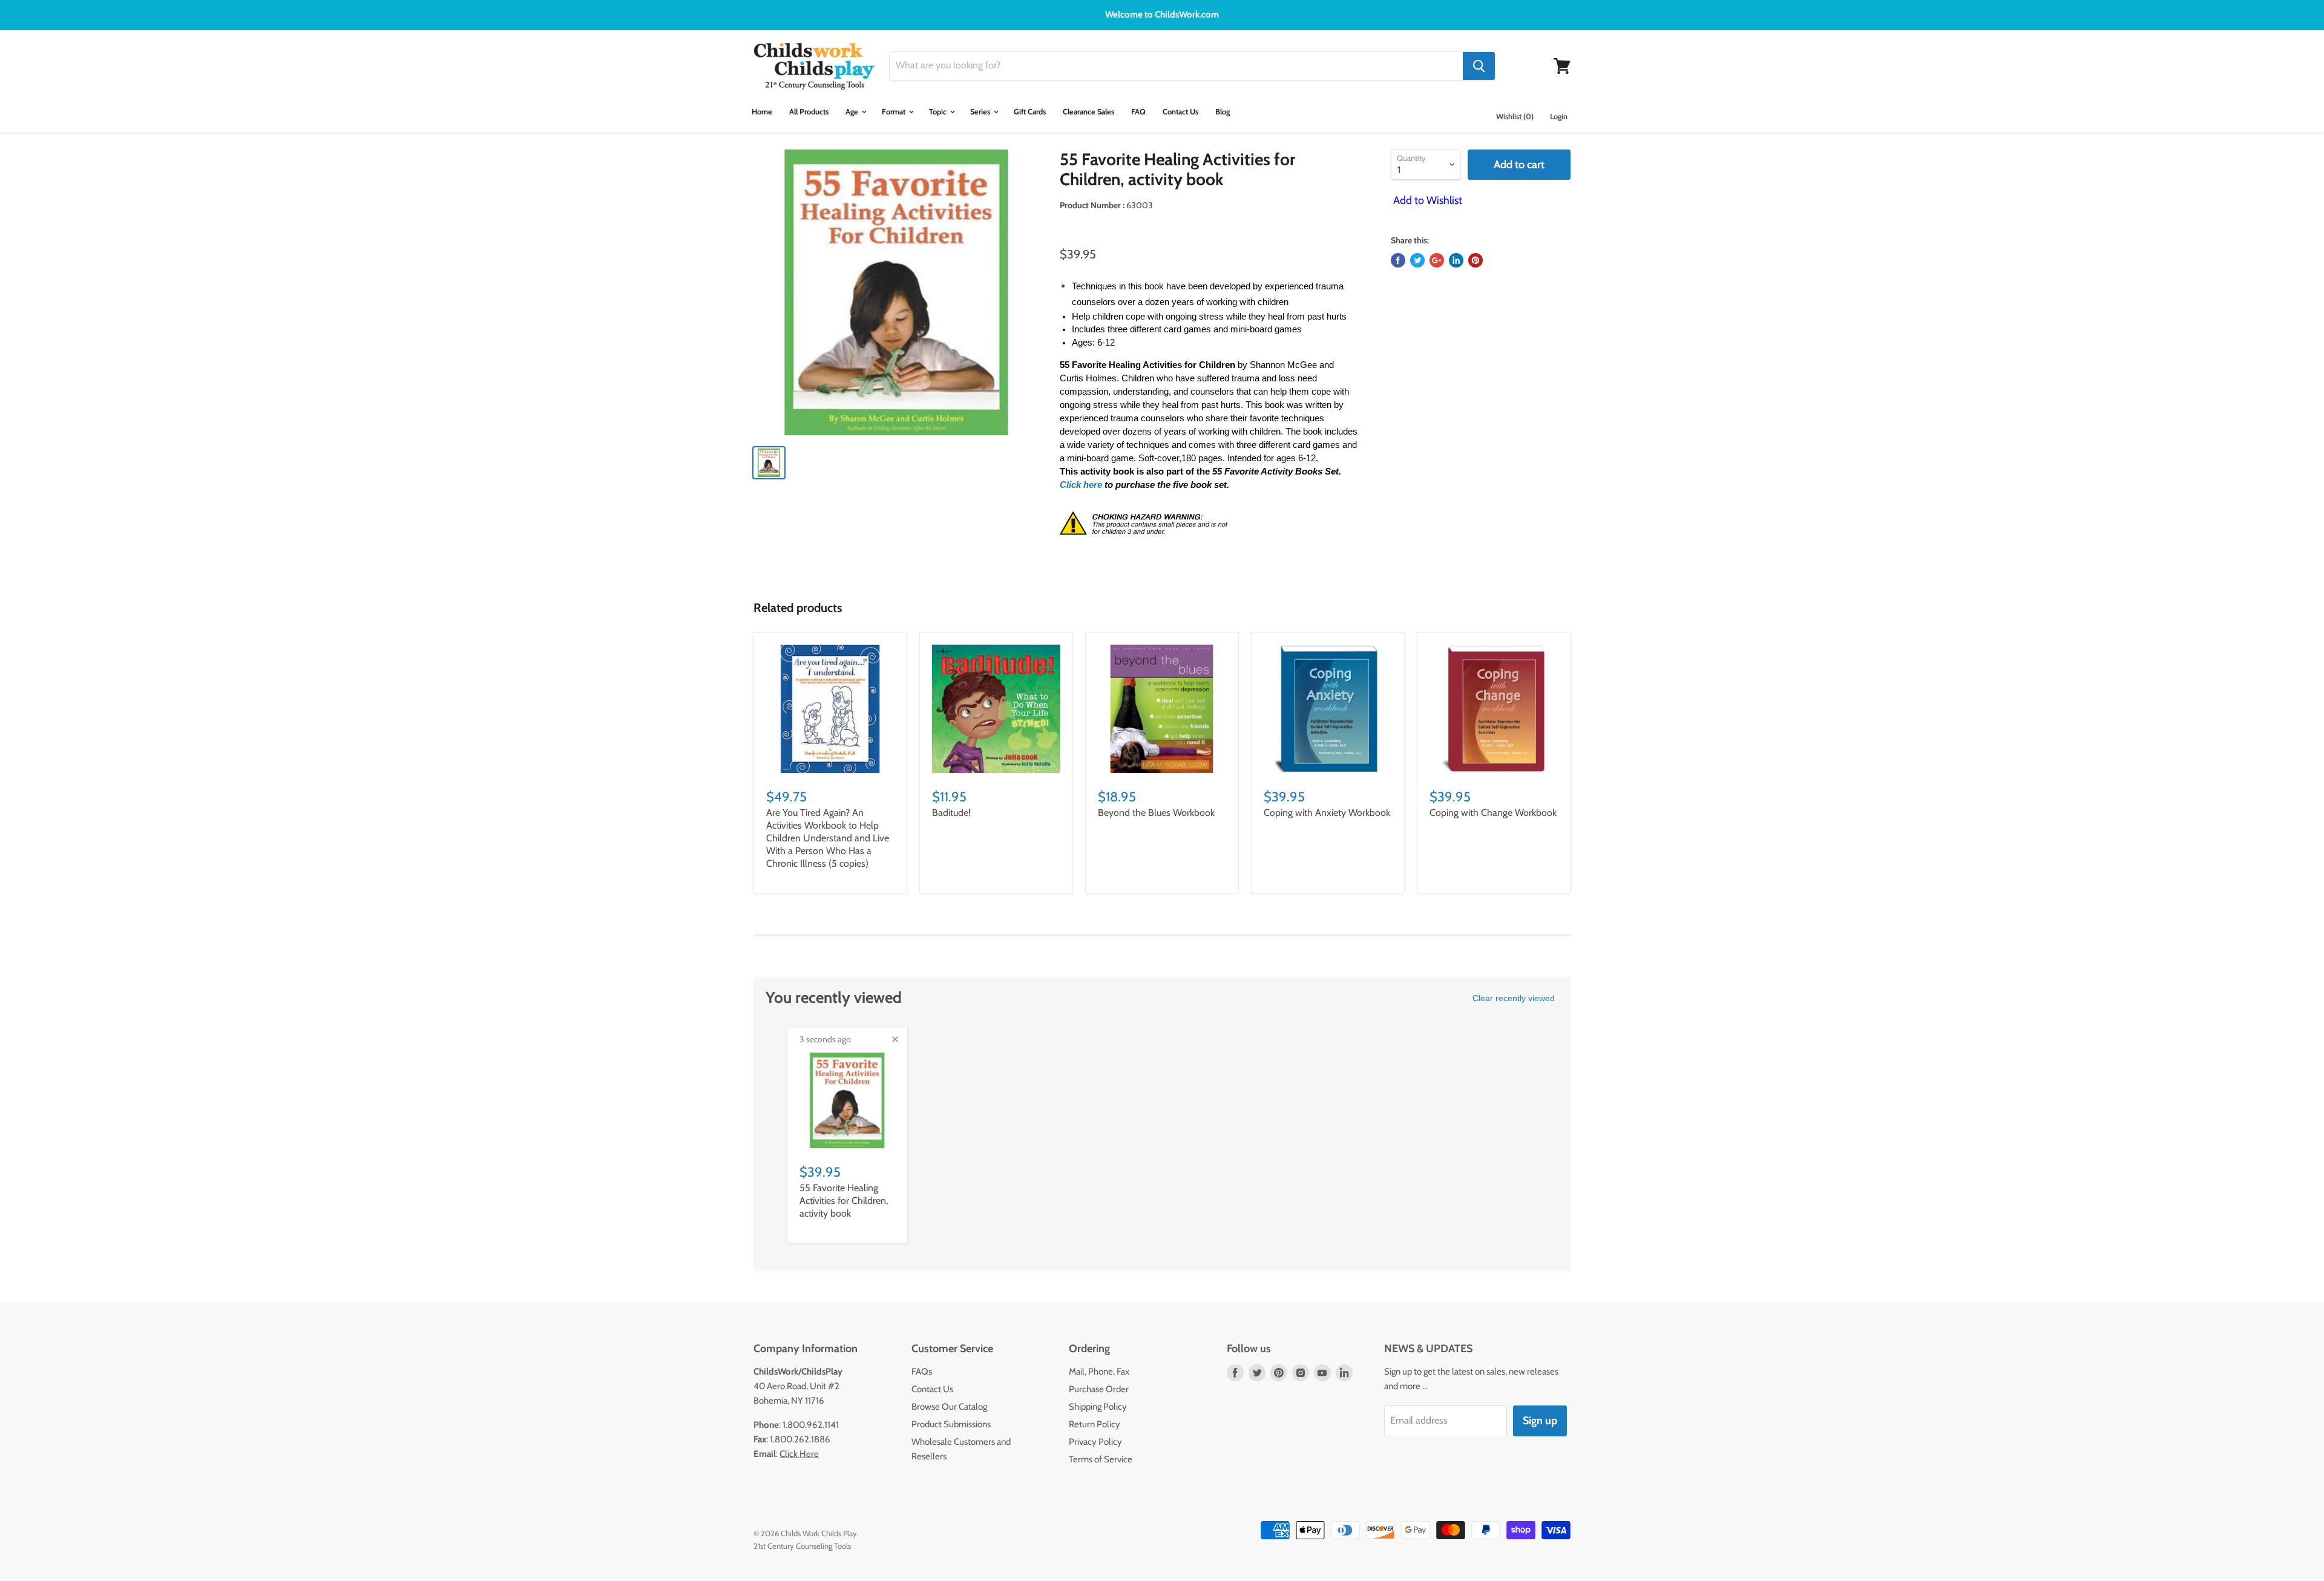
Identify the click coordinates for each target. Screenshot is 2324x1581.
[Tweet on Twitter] (1417, 260)
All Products (809, 112)
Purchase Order (1099, 1389)
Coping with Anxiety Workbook (1327, 813)
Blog (1223, 112)
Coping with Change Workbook (1493, 813)
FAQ (1138, 112)
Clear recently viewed (1514, 998)
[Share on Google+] (1437, 260)
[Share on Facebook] (1398, 260)
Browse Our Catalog (949, 1407)
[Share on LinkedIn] (1456, 260)
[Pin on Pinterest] (1475, 260)
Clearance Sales (1088, 112)
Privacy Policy (1095, 1442)
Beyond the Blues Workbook (1156, 813)
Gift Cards (1030, 112)
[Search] (1479, 66)
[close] (895, 1039)
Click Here (799, 1454)
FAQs (922, 1372)
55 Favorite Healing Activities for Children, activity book (844, 1201)
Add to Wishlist (1426, 200)
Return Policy (1095, 1424)
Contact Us (1180, 112)
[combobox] (1176, 66)
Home (762, 112)
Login (1559, 117)
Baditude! (951, 813)
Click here (1082, 485)
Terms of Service (1101, 1459)
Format (894, 112)
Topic (939, 112)
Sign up (1540, 1421)
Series (981, 112)
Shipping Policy (1098, 1407)
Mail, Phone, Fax (1099, 1372)
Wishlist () (1515, 117)
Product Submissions (951, 1424)
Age (853, 112)
